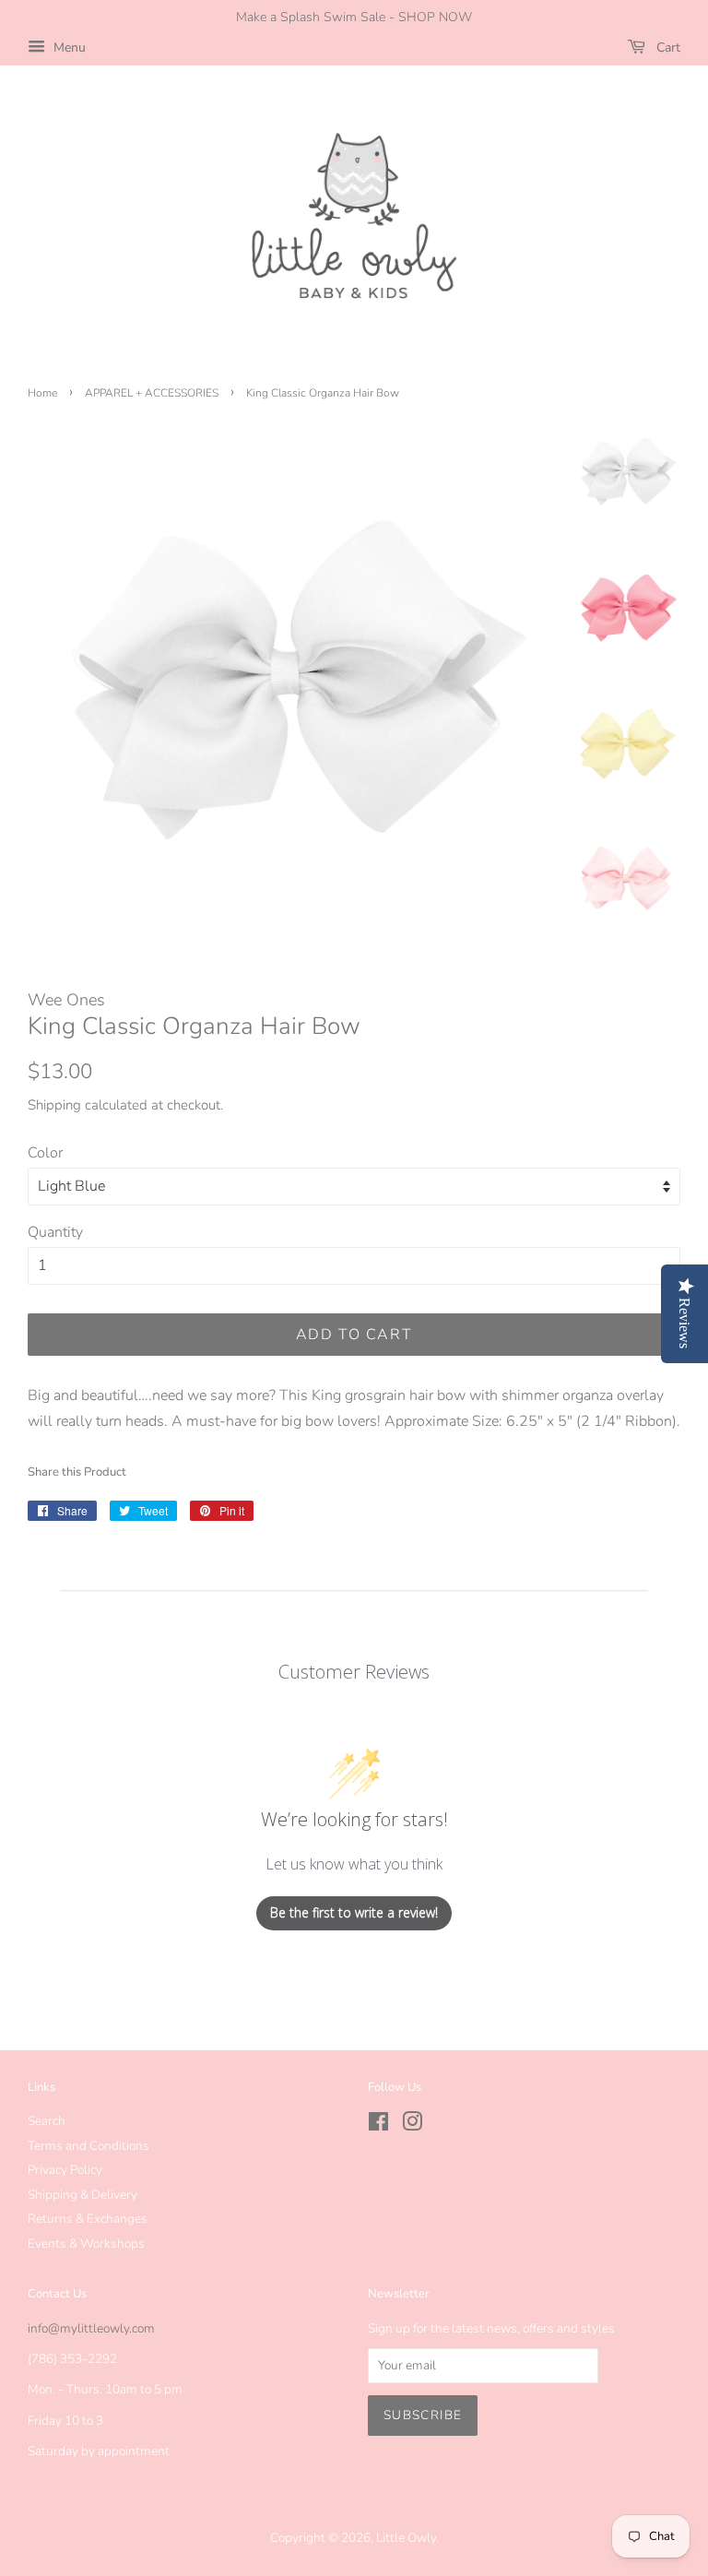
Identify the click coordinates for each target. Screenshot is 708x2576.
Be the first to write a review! (354, 1912)
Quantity (55, 1232)
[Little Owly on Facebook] (378, 2125)
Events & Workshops (86, 2244)
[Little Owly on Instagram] (412, 2125)
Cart (667, 47)
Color (45, 1153)
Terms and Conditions (88, 2146)
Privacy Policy (65, 2170)
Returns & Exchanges (88, 2219)
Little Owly (406, 2538)
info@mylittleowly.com (91, 2328)
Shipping (54, 1105)
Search (47, 2121)
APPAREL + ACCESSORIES (152, 393)
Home (42, 393)
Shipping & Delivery (83, 2195)
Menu (68, 47)
